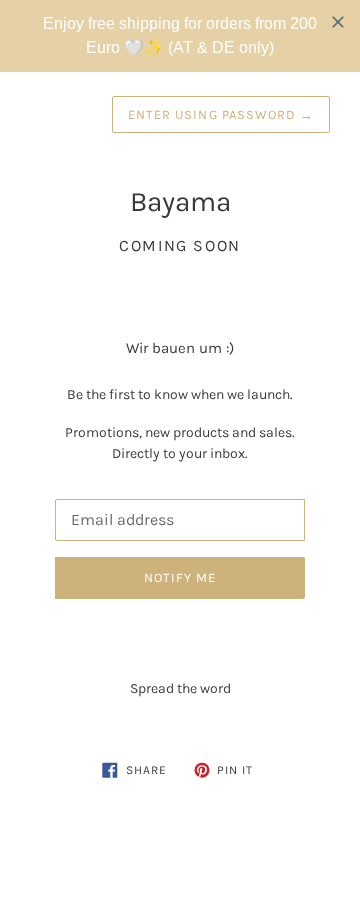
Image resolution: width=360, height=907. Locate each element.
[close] (338, 22)
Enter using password (221, 114)
